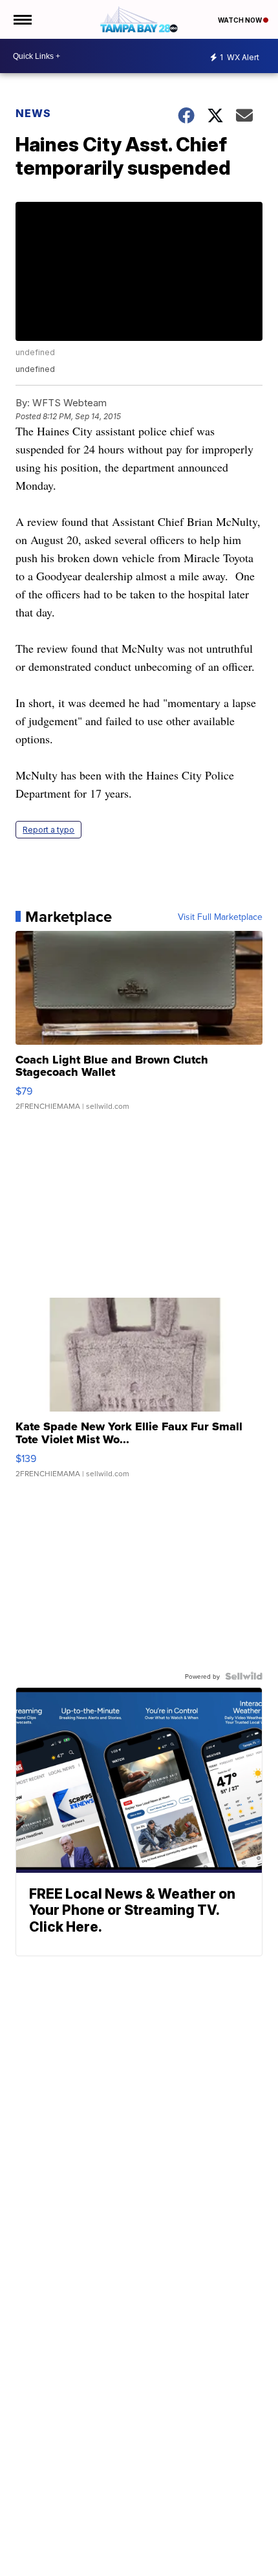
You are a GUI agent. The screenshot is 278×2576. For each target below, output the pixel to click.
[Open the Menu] (22, 19)
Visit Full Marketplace (220, 917)
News (33, 113)
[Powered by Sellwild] (244, 1676)
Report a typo (48, 830)
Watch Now (241, 20)
